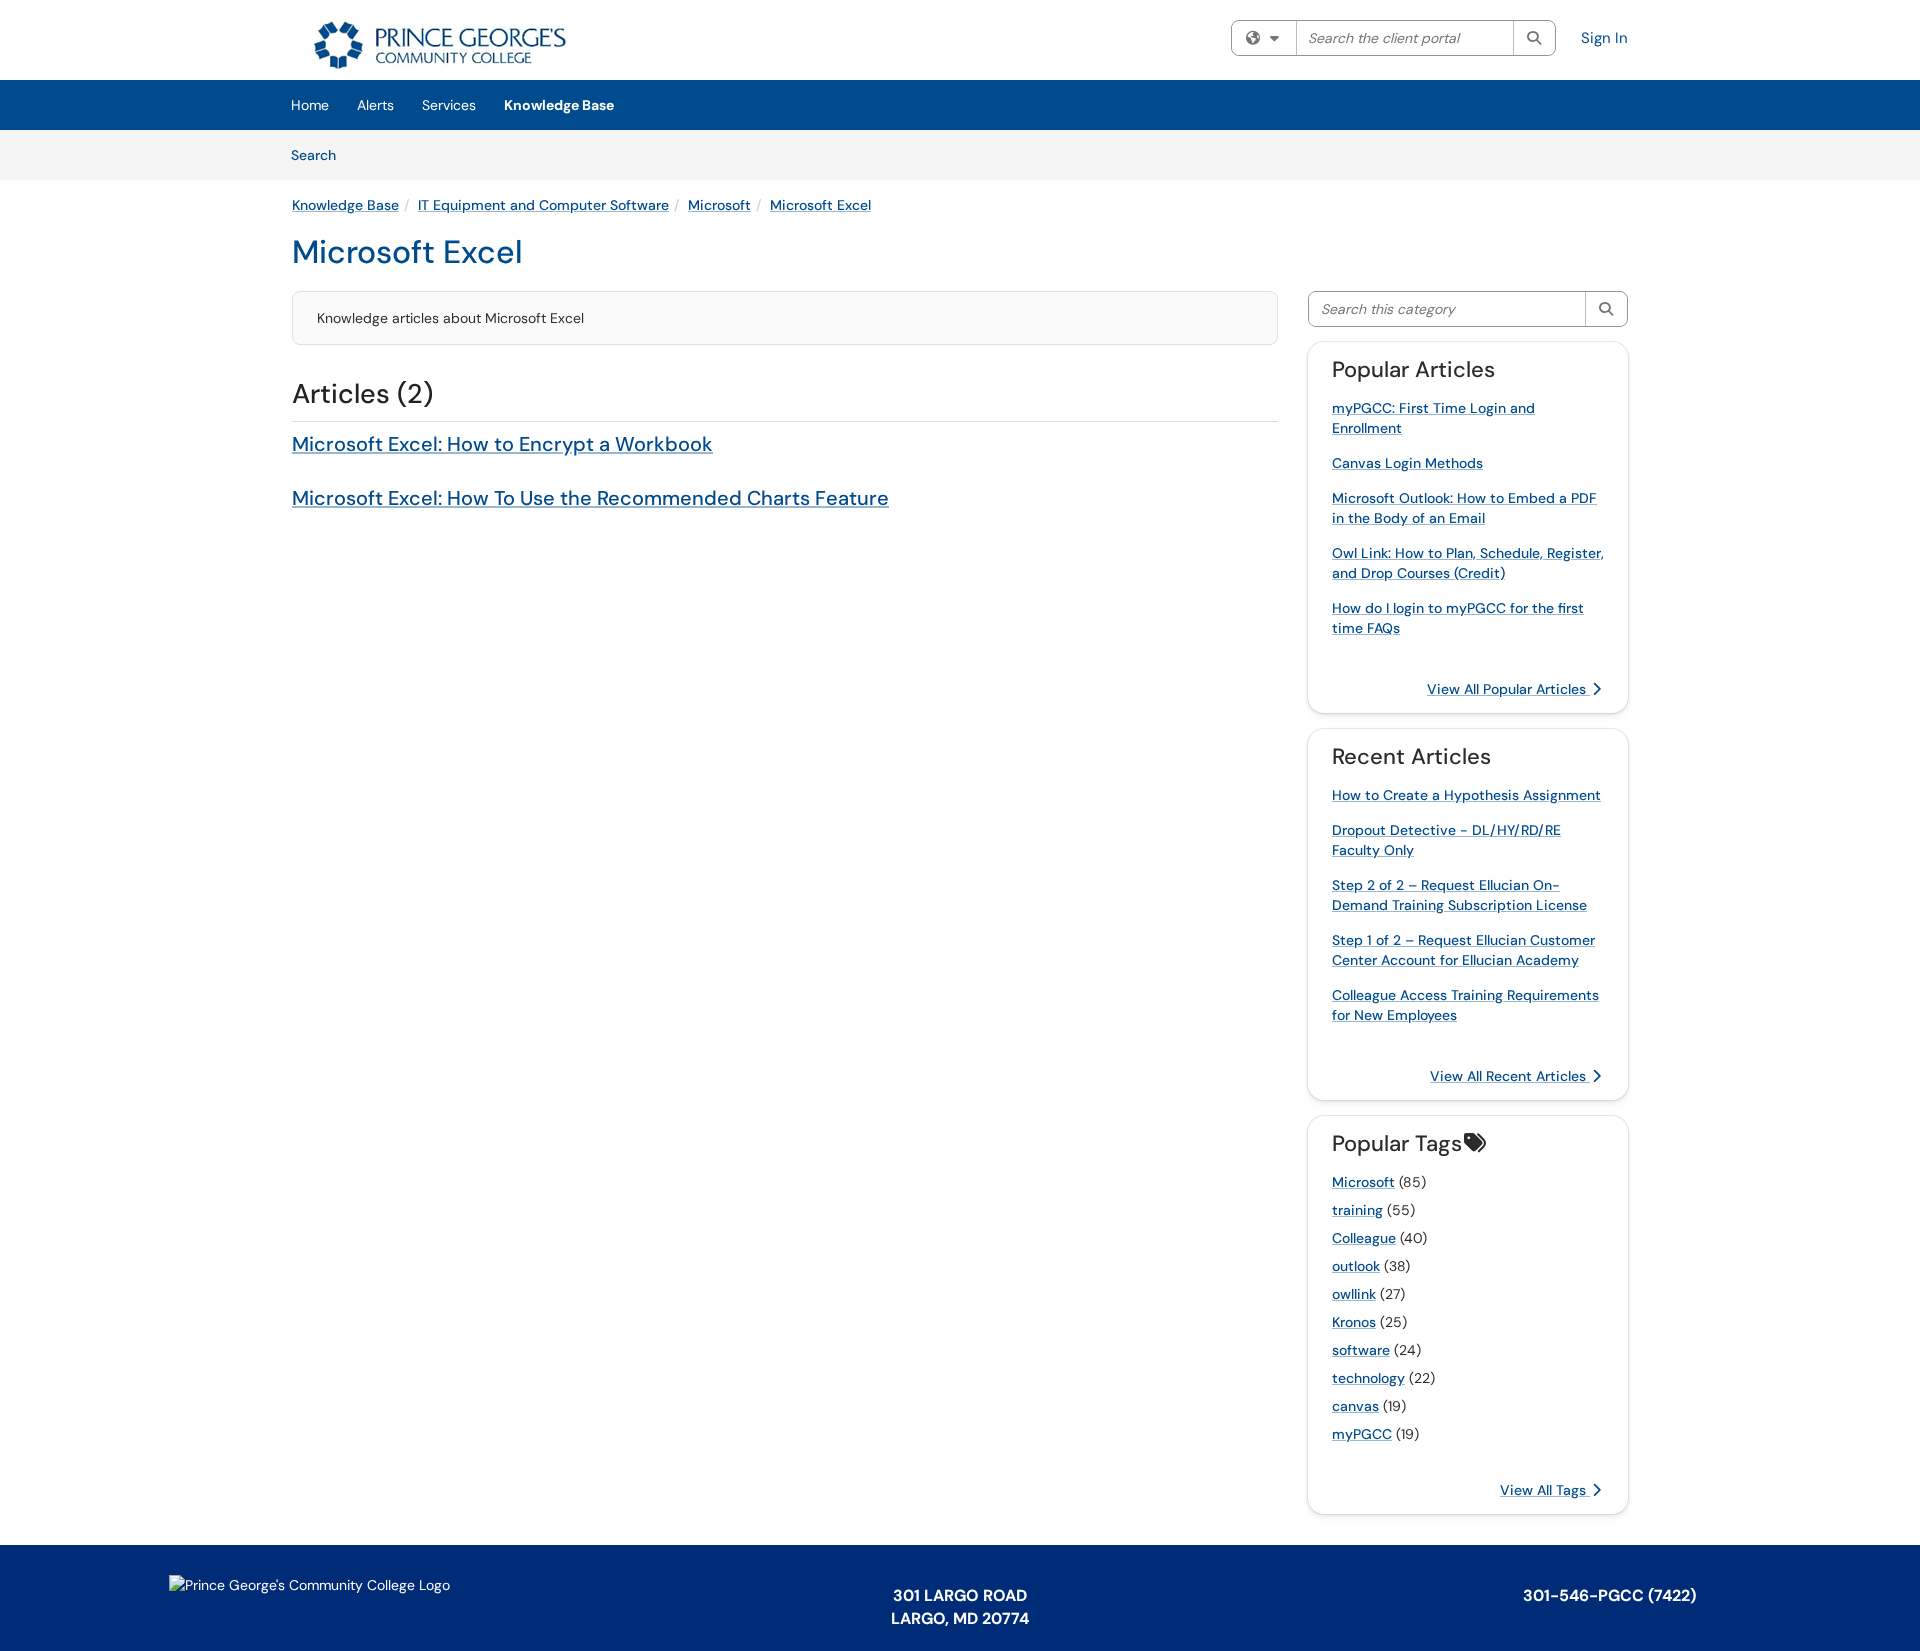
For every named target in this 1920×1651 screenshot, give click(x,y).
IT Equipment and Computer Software (543, 205)
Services (449, 105)
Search (320, 154)
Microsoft (719, 205)
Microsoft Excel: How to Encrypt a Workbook (502, 444)
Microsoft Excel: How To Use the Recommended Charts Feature (590, 498)
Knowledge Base (559, 105)
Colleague (1364, 1238)
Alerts (375, 105)
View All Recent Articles (1510, 1076)
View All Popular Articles (1508, 689)
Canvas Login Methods (1407, 463)
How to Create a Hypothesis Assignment (1466, 795)
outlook (1356, 1266)
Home (310, 105)
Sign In (1604, 38)
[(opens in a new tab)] (436, 45)
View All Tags (1545, 1490)
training (1357, 1210)
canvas (1355, 1406)
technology (1368, 1378)
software (1361, 1350)
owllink (1354, 1294)
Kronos (1354, 1322)
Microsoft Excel (820, 205)
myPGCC (1362, 1434)
